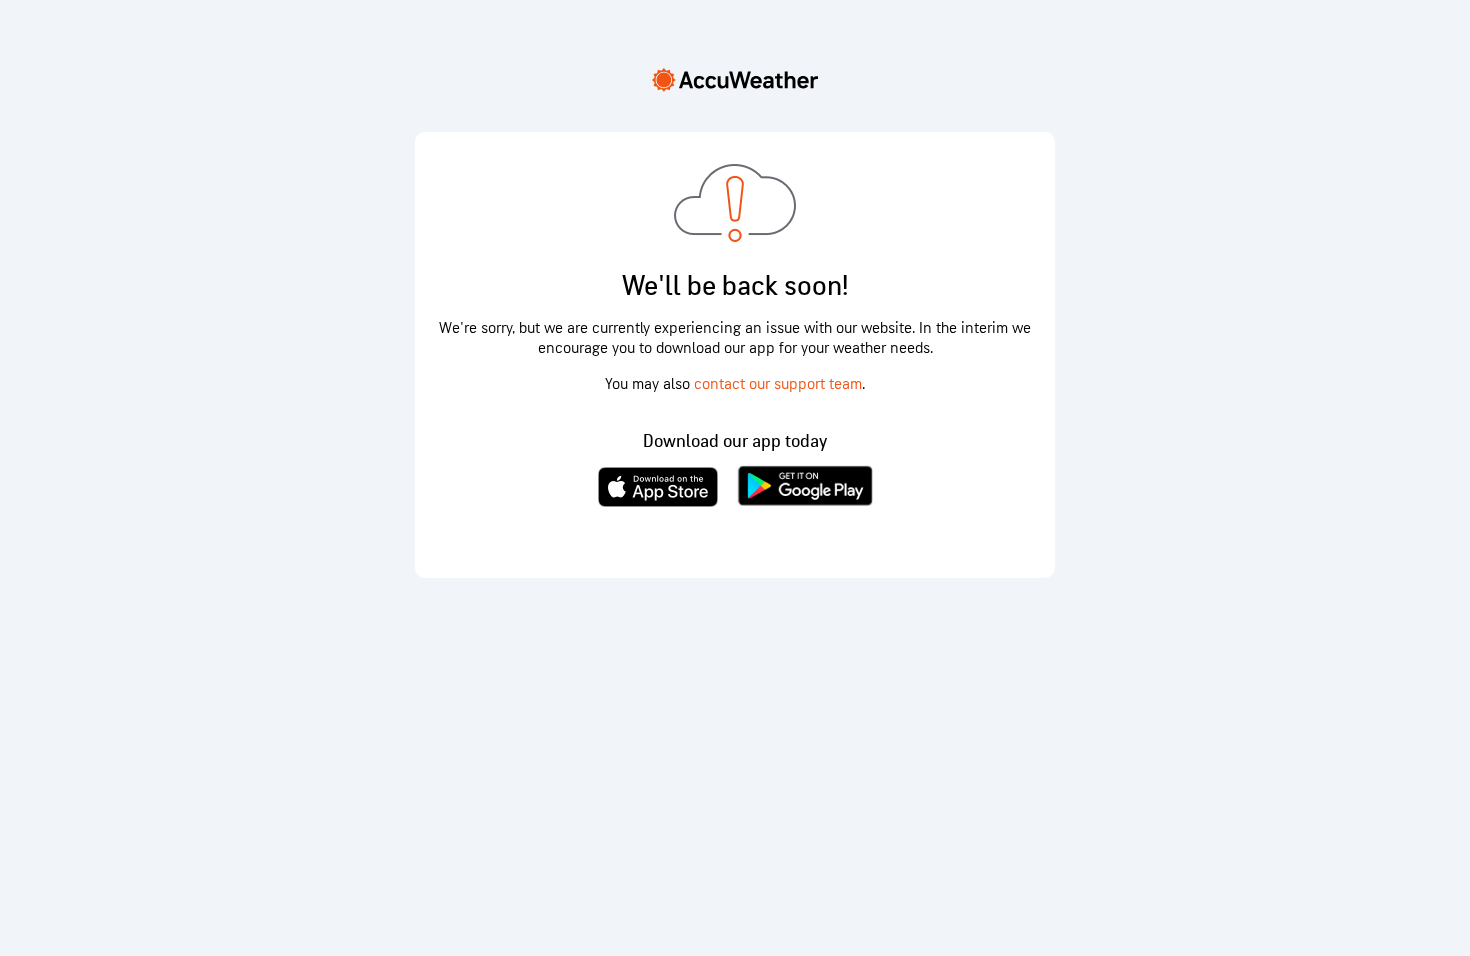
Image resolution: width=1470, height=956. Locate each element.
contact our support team (778, 384)
